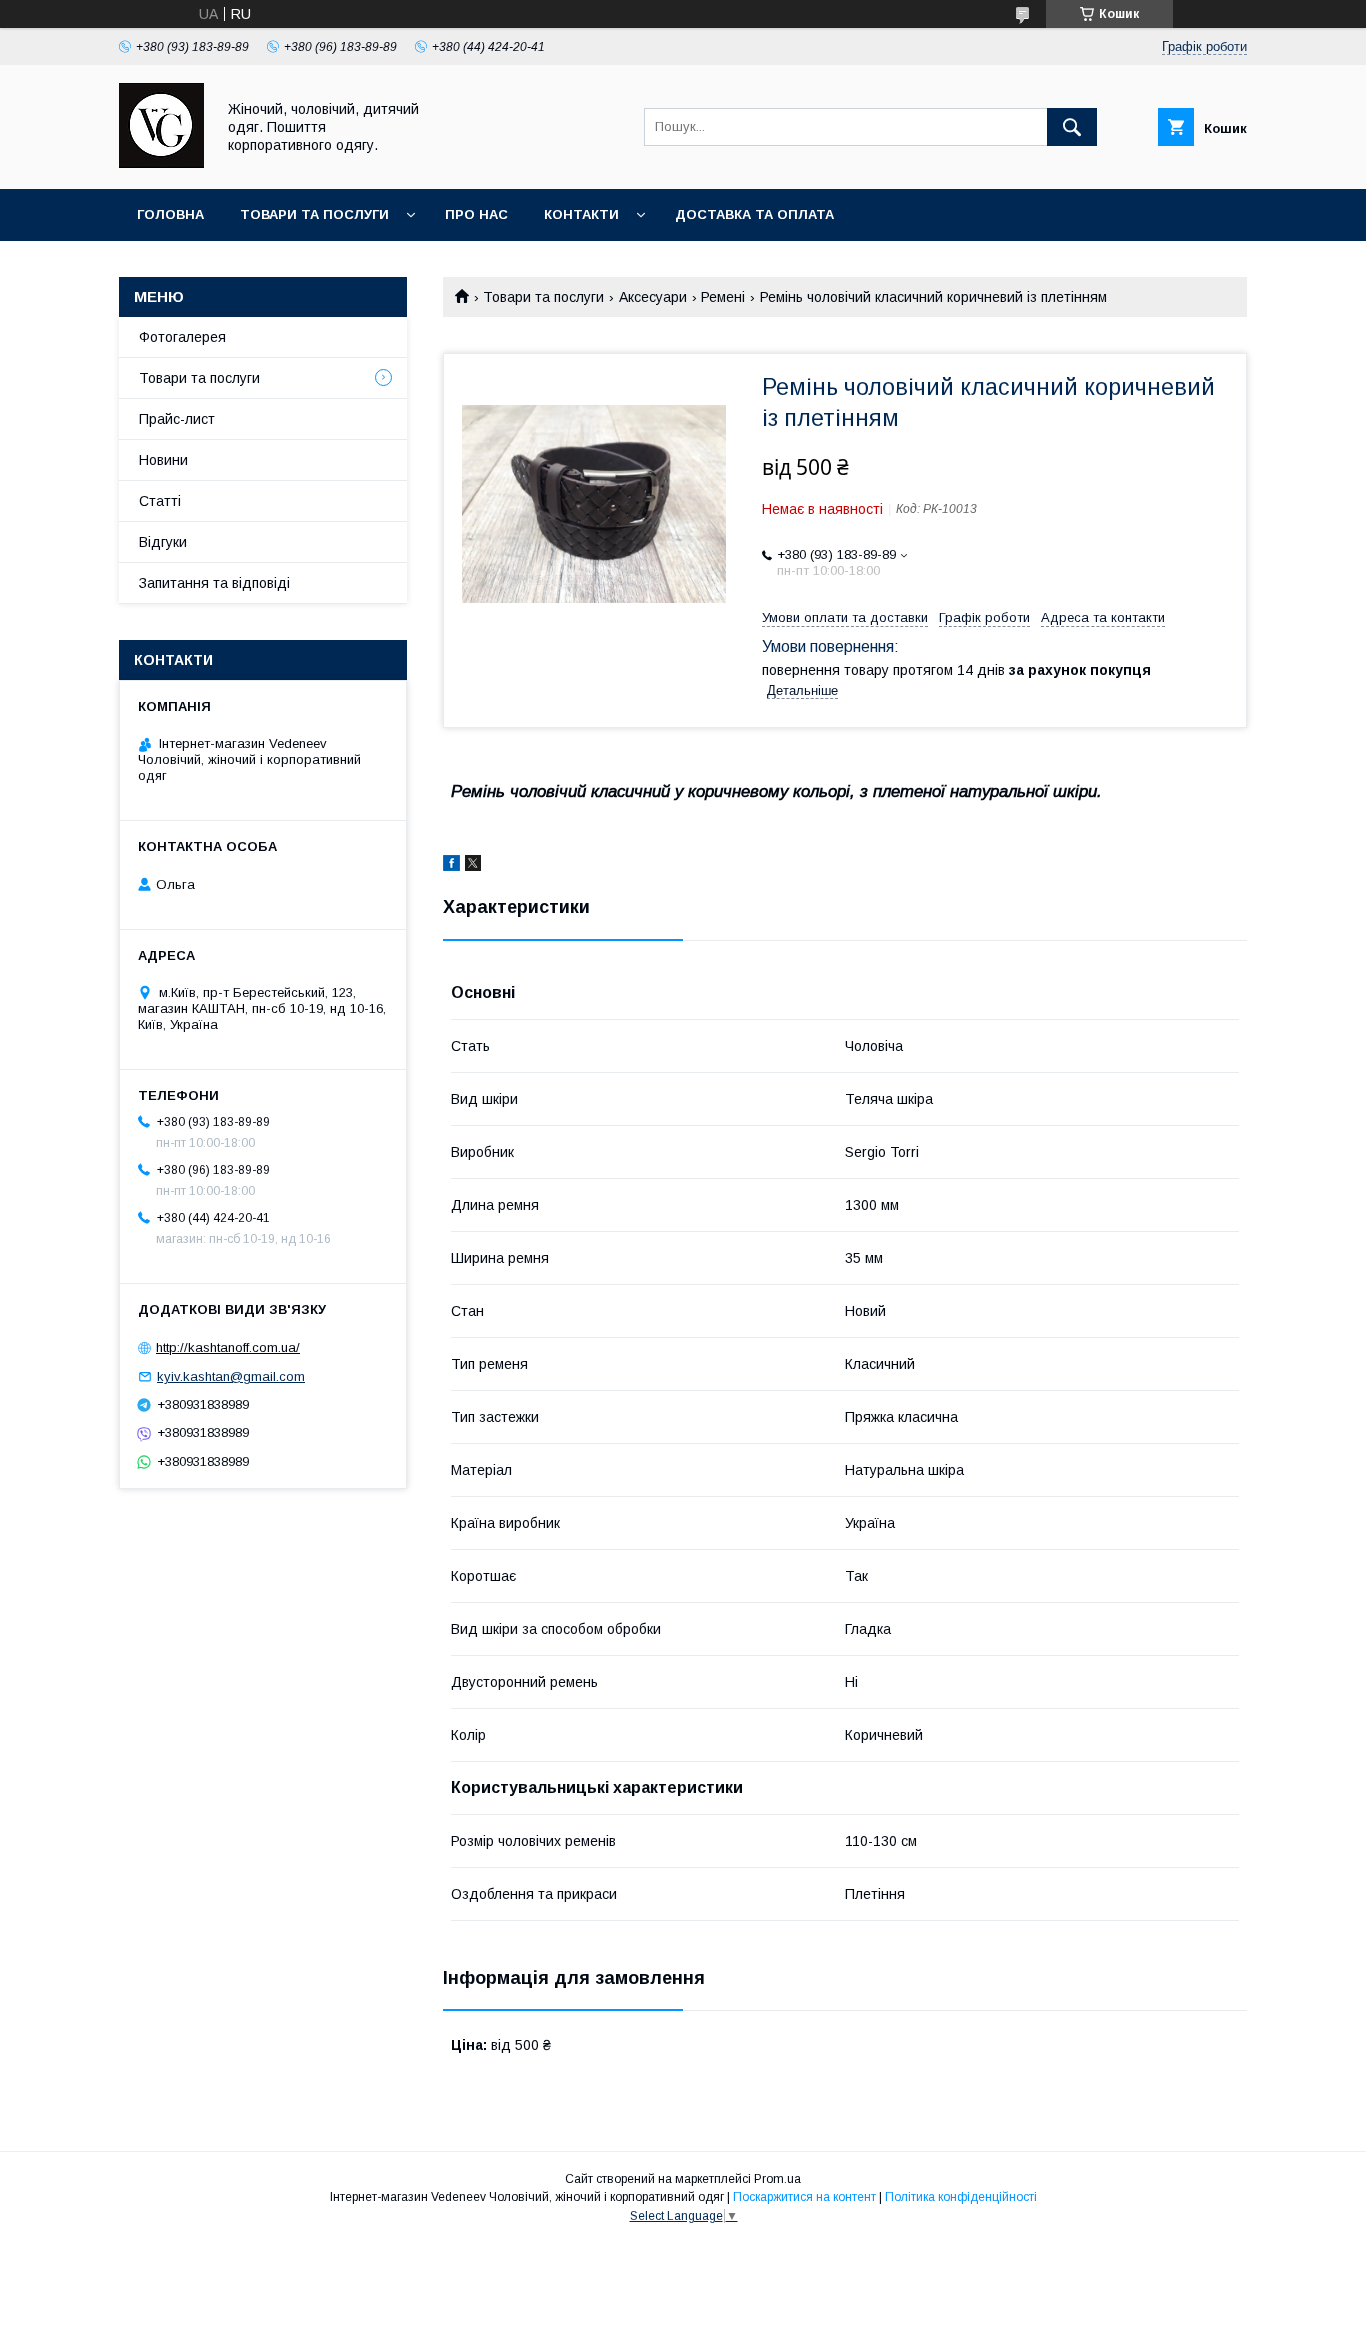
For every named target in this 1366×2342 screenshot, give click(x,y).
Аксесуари (653, 297)
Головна (170, 214)
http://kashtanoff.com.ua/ (228, 1347)
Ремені (723, 297)
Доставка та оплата (754, 214)
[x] (473, 866)
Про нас (476, 214)
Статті (160, 501)
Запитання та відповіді (214, 583)
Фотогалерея (182, 337)
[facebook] (451, 866)
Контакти (581, 214)
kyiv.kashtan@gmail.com (231, 1376)
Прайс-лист (177, 419)
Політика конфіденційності (961, 2197)
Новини (163, 460)
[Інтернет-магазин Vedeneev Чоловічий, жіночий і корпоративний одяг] (161, 163)
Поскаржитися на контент (804, 2197)
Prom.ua (777, 2179)
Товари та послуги (314, 214)
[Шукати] (1072, 127)
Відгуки (163, 542)
